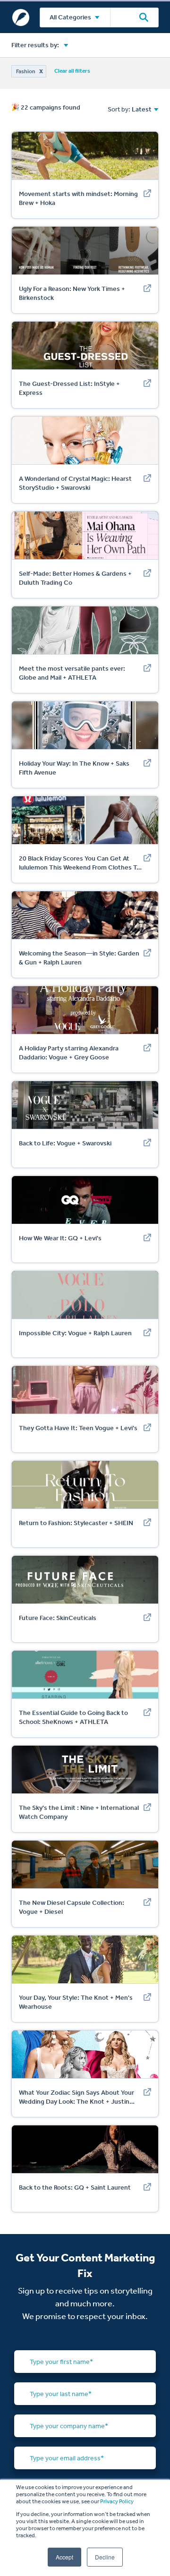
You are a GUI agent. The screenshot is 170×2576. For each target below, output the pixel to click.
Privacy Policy (117, 2501)
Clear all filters (72, 71)
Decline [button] (105, 2557)
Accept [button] (64, 2557)
